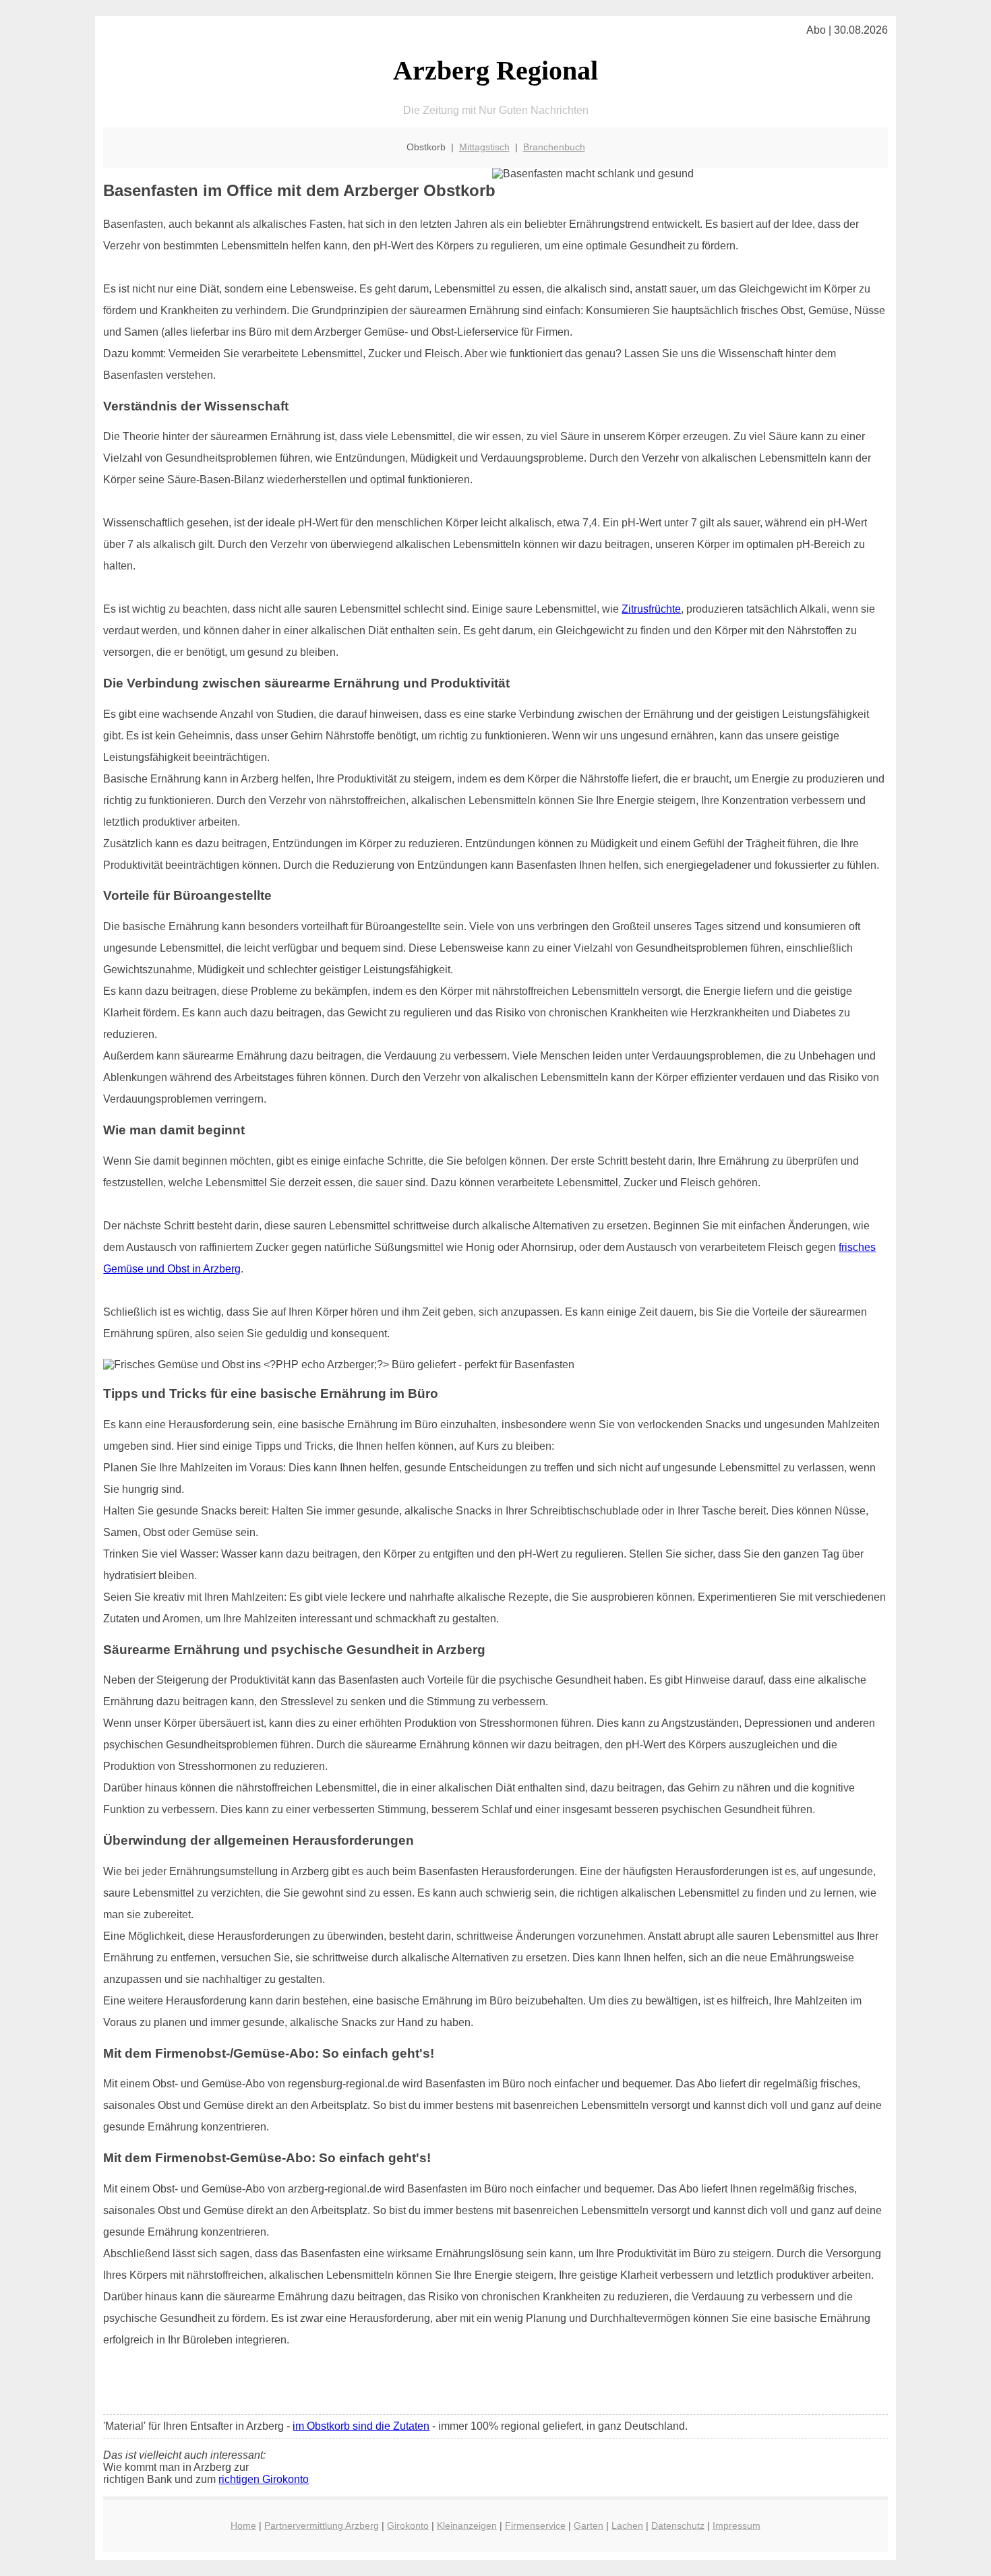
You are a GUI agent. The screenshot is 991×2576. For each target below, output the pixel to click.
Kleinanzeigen (467, 2525)
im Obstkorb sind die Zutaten (361, 2426)
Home (243, 2525)
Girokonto (408, 2525)
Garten (589, 2525)
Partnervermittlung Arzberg (322, 2525)
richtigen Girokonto (264, 2479)
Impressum (737, 2525)
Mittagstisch (484, 147)
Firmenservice (535, 2525)
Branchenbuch (554, 147)
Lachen (627, 2525)
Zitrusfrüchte (651, 609)
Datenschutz (678, 2525)
